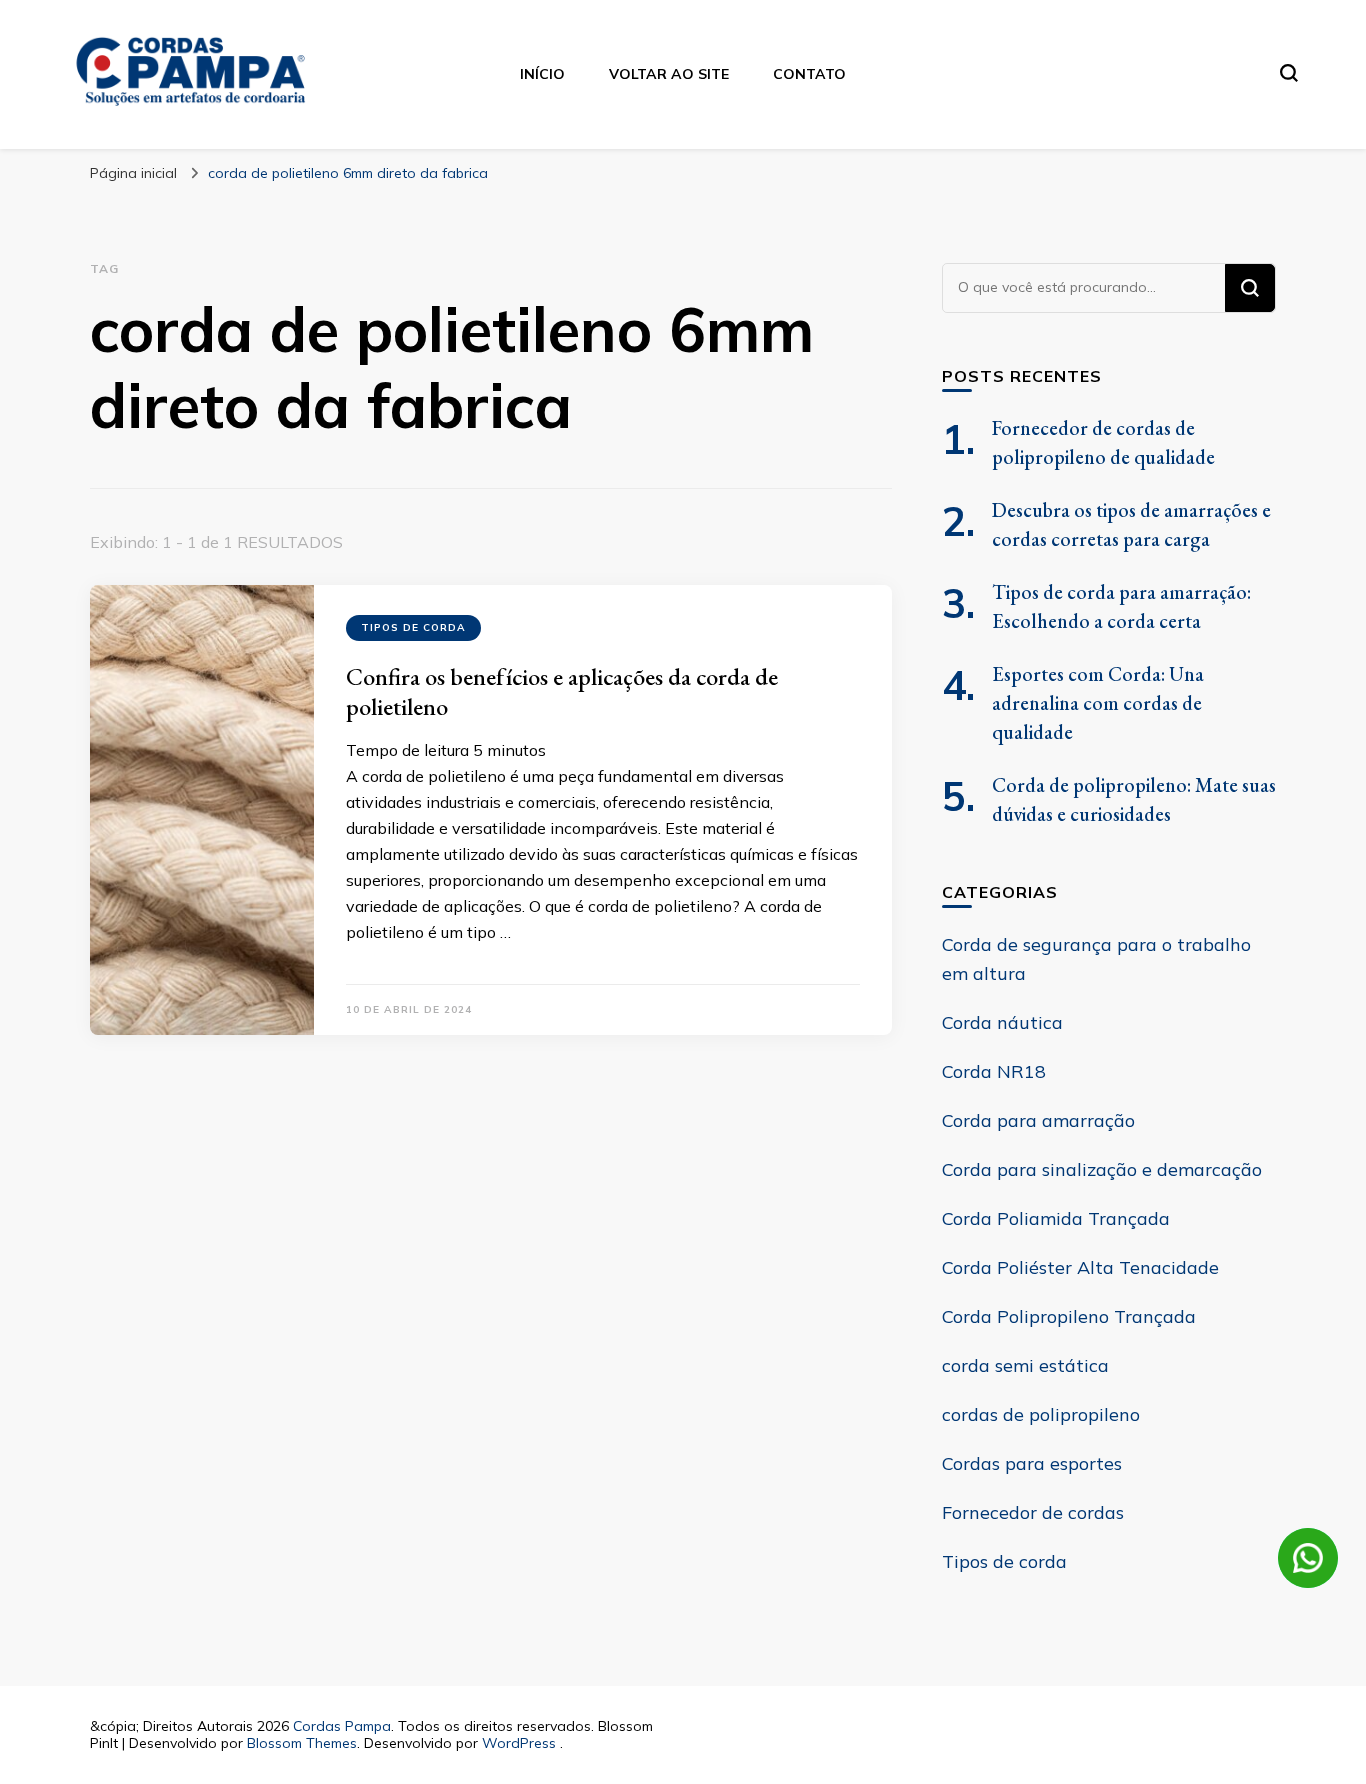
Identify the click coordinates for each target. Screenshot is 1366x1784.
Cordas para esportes (1032, 1463)
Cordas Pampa (342, 1726)
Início (542, 74)
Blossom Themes (302, 1743)
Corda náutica (1002, 1022)
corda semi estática (1025, 1365)
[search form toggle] (1289, 73)
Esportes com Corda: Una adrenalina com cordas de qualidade (1098, 703)
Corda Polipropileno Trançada (1069, 1316)
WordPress (519, 1743)
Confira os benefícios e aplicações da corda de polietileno (562, 691)
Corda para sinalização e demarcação (1102, 1169)
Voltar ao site (669, 74)
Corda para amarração (1038, 1120)
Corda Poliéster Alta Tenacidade (1080, 1267)
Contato (809, 74)
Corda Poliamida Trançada (1056, 1218)
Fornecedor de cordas (1033, 1512)
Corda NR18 (994, 1071)
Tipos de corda (413, 627)
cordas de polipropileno (1041, 1414)
